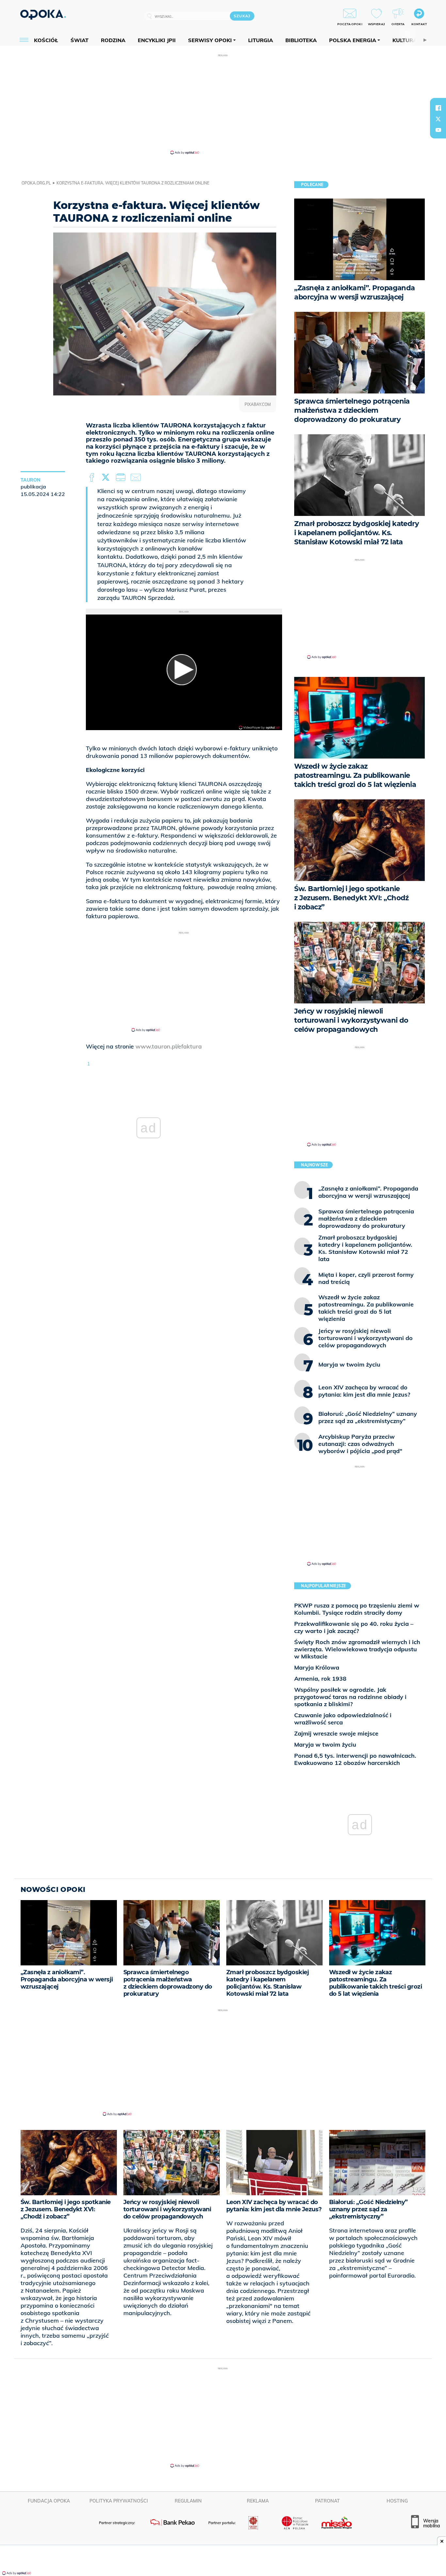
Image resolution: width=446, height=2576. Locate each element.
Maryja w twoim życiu (325, 1744)
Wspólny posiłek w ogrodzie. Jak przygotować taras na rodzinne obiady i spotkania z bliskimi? (350, 1697)
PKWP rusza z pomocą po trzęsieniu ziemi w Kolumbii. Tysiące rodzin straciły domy (357, 1609)
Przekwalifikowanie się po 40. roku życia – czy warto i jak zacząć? (354, 1627)
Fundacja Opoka (49, 2501)
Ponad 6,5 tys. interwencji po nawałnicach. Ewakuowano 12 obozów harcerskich (355, 1759)
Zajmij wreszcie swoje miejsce (336, 1733)
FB (93, 478)
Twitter (107, 478)
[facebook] (438, 108)
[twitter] (438, 119)
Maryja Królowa (317, 1667)
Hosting (397, 2501)
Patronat (327, 2501)
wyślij (137, 478)
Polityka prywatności (119, 2501)
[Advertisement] (223, 104)
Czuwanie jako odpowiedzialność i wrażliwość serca (343, 1719)
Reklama (258, 2501)
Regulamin (188, 2501)
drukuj (122, 478)
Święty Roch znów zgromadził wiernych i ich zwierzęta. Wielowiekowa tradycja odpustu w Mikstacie (357, 1649)
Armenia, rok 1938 (320, 1679)
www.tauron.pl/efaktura (169, 1046)
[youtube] (438, 130)
